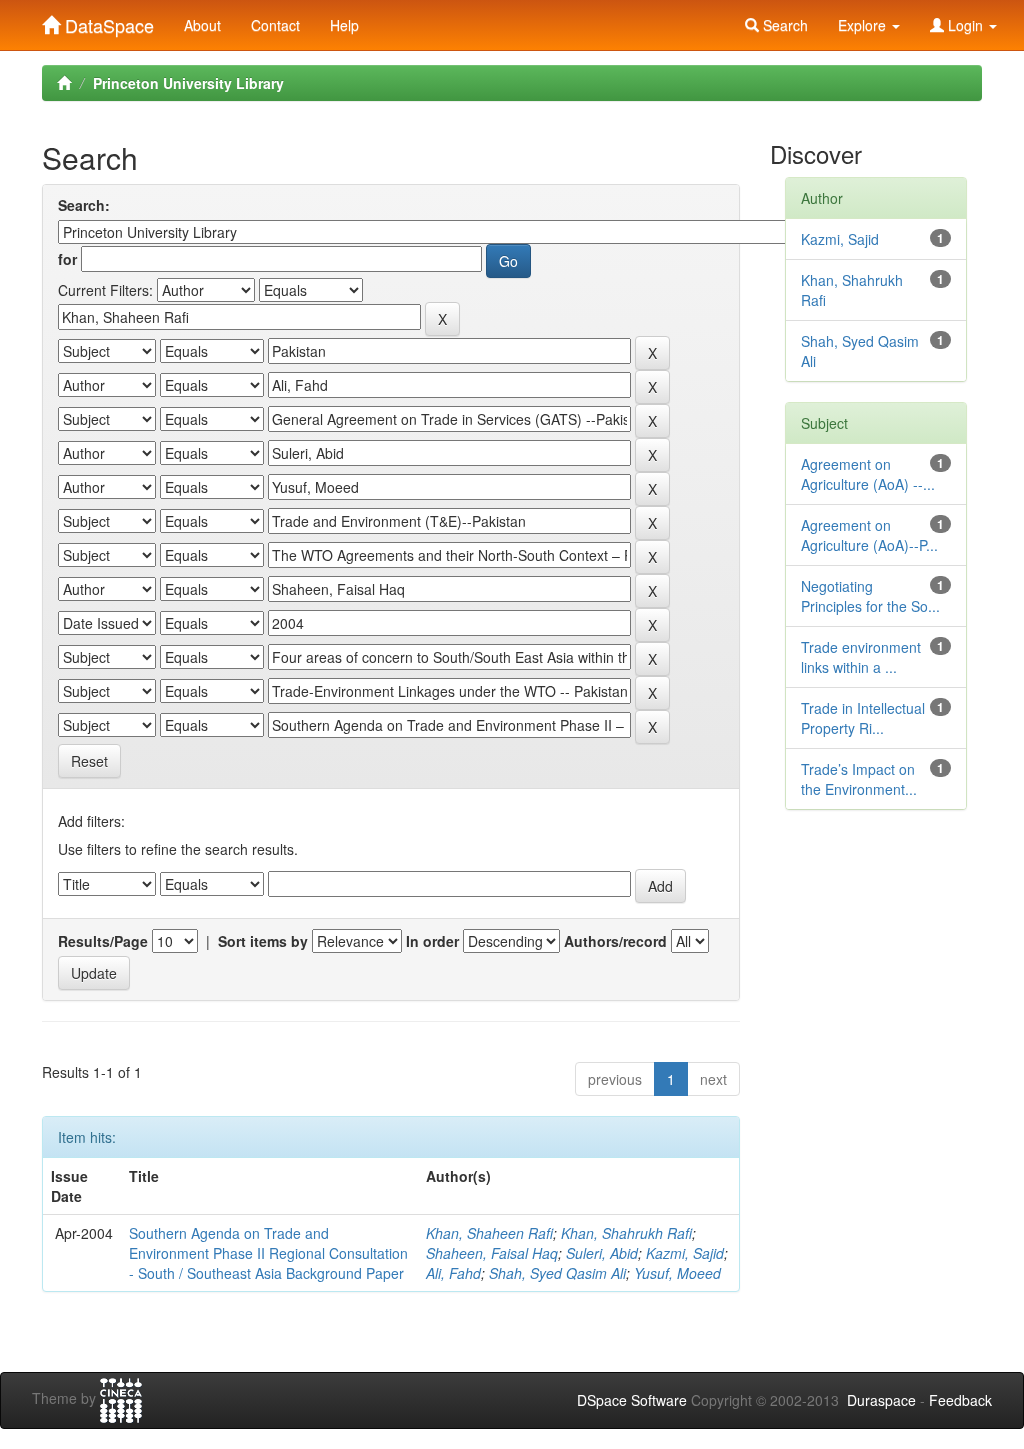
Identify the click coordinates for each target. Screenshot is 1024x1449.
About (202, 25)
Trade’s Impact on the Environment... (859, 779)
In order (432, 941)
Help (344, 25)
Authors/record (615, 941)
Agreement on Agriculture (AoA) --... (868, 474)
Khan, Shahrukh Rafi (626, 1233)
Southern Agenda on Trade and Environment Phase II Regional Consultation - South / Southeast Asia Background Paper (268, 1253)
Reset (89, 761)
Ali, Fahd (453, 1273)
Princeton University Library (188, 83)
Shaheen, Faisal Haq (492, 1253)
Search (783, 25)
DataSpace (107, 21)
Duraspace (881, 1400)
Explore (864, 25)
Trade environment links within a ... (861, 657)
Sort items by (263, 941)
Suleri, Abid (602, 1253)
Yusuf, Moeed (677, 1273)
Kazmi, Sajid (685, 1253)
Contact (275, 25)
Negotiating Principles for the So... (870, 596)
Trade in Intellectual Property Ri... (863, 718)
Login (965, 25)
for (67, 259)
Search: (84, 205)
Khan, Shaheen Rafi (489, 1233)
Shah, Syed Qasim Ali (557, 1273)
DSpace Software (632, 1400)
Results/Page (103, 941)
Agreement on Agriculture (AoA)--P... (869, 535)
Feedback (960, 1400)
